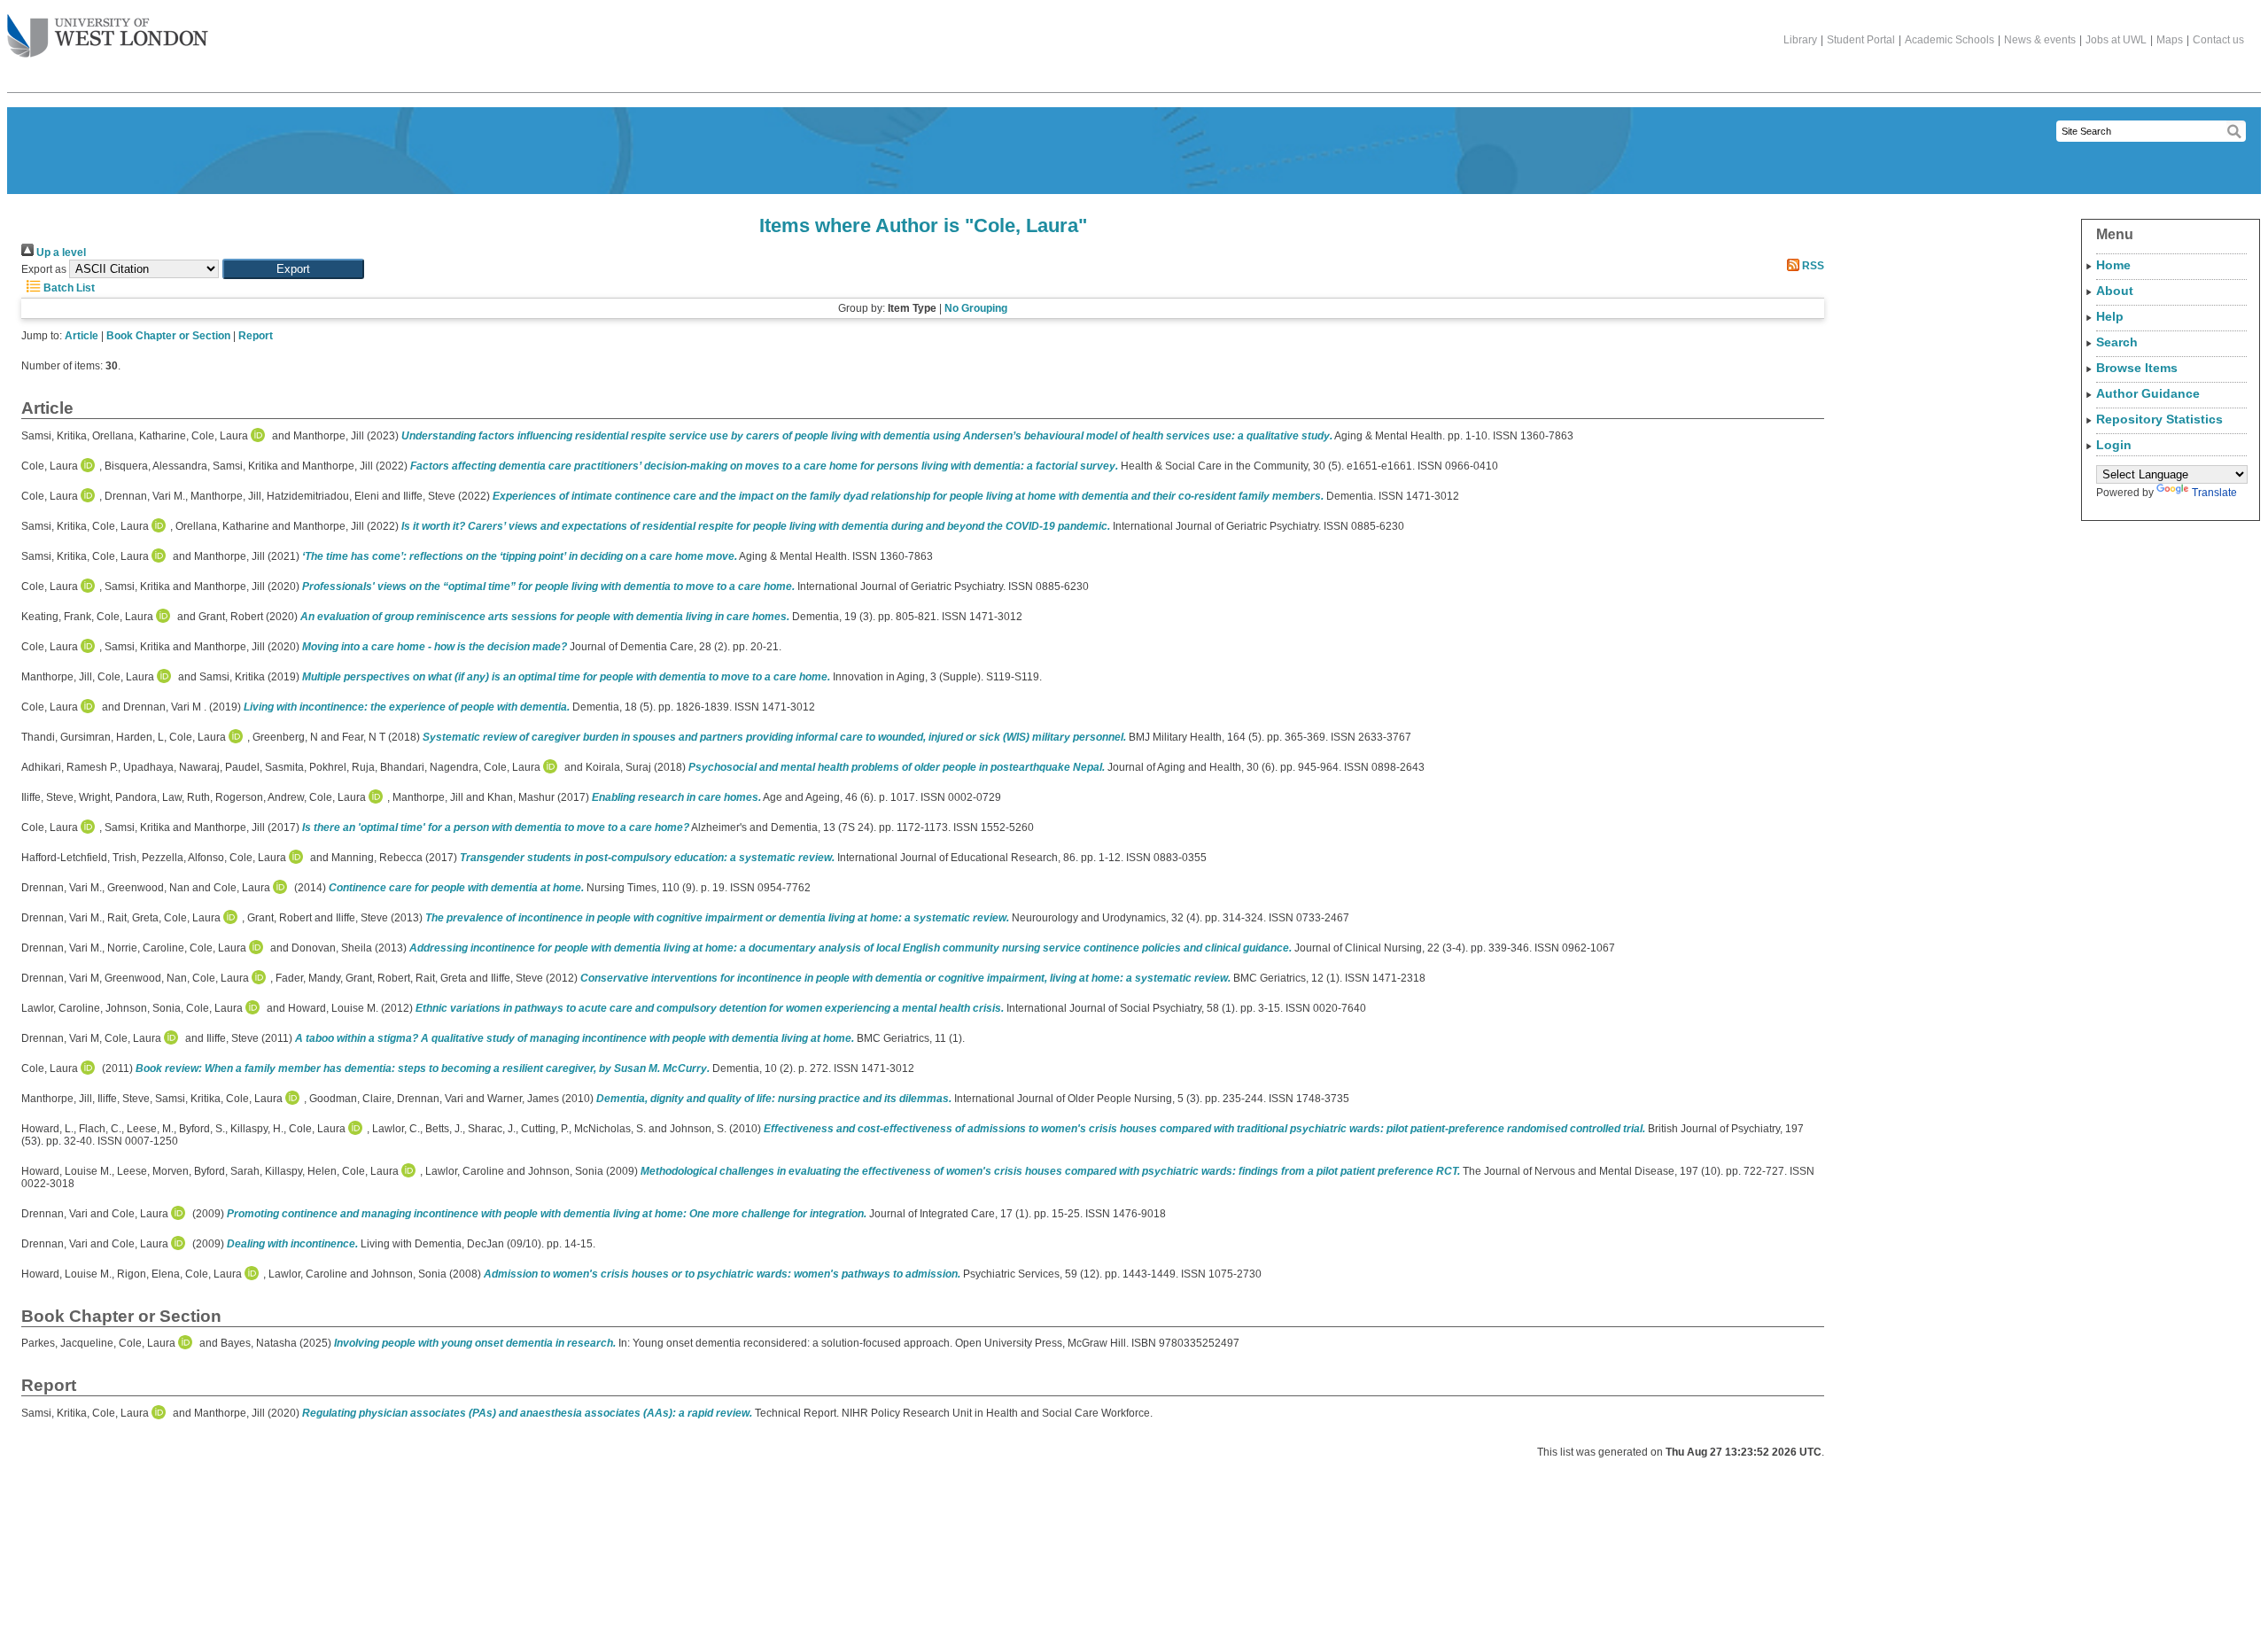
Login (2114, 445)
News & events (2040, 40)
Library (1800, 40)
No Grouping (976, 308)
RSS (1812, 266)
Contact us (2218, 40)
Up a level (60, 252)
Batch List (68, 288)
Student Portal (1861, 40)
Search (2117, 342)
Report (256, 336)
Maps (2170, 40)
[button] (293, 269)
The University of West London (108, 37)
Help (2110, 316)
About (2115, 291)
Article (82, 336)
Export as (44, 269)
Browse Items (2137, 368)
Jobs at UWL (2116, 40)
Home (2113, 265)
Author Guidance (2148, 393)
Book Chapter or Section (168, 336)
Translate (2214, 493)
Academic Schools (1950, 40)
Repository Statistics (2159, 419)
